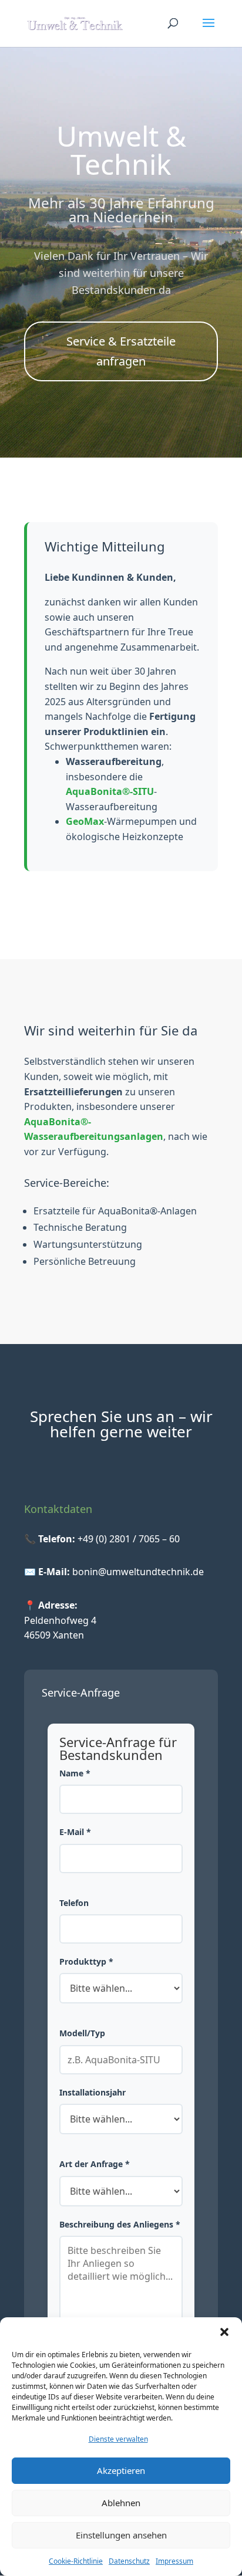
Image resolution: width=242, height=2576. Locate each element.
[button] (224, 2332)
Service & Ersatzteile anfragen (121, 351)
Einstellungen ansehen (121, 2535)
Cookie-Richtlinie (76, 2561)
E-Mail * (75, 1832)
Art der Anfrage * (95, 2164)
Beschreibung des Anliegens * (120, 2224)
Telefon (74, 1903)
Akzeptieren (121, 2470)
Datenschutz (129, 2561)
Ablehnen (121, 2503)
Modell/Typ (82, 2033)
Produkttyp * (86, 1961)
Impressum (174, 2561)
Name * (75, 1773)
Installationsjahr (93, 2092)
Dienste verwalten (118, 2439)
